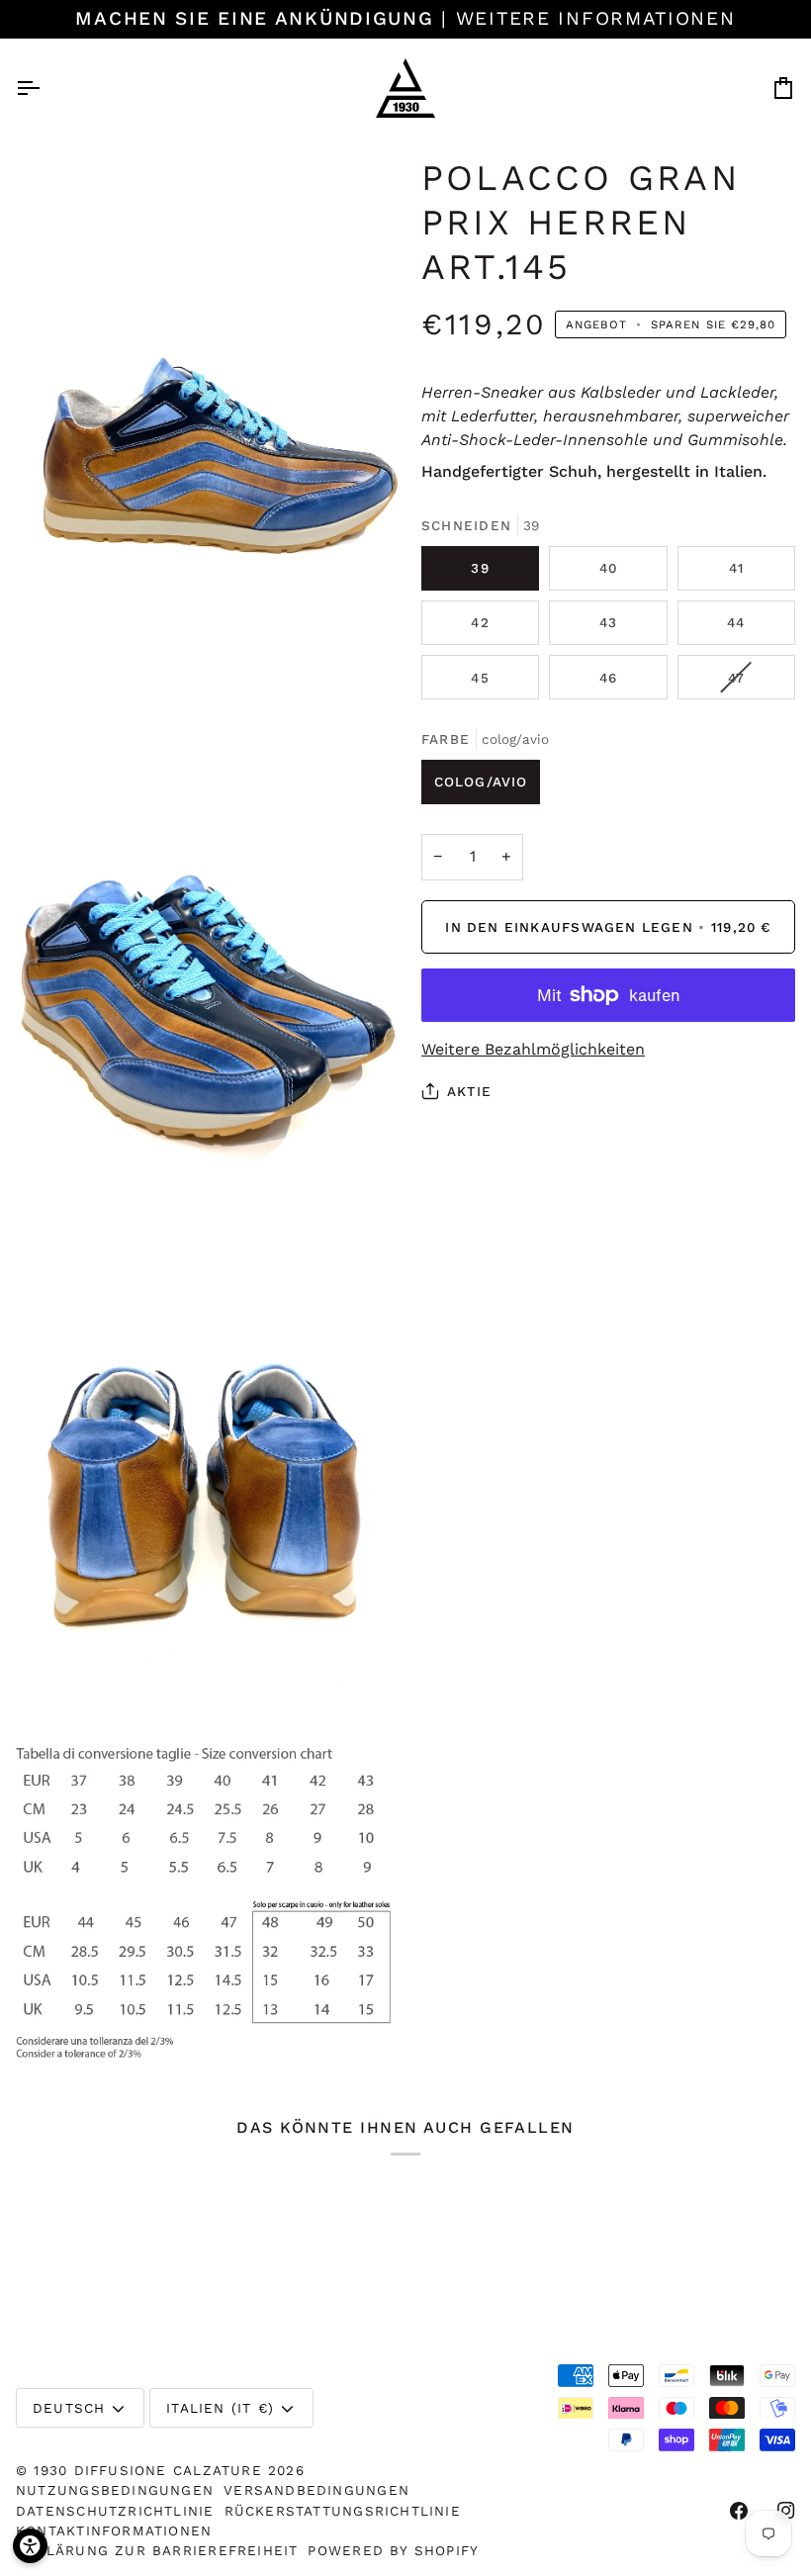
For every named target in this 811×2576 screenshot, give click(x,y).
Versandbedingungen (316, 2490)
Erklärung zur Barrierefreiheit (157, 2550)
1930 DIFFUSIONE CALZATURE (151, 2470)
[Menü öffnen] (45, 88)
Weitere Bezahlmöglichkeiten (533, 1049)
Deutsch (69, 2408)
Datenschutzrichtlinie (115, 2511)
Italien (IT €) (220, 2408)
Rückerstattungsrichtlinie (343, 2511)
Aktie (469, 1091)
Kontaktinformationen (114, 2530)
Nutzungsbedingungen (115, 2490)
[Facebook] (739, 2511)
